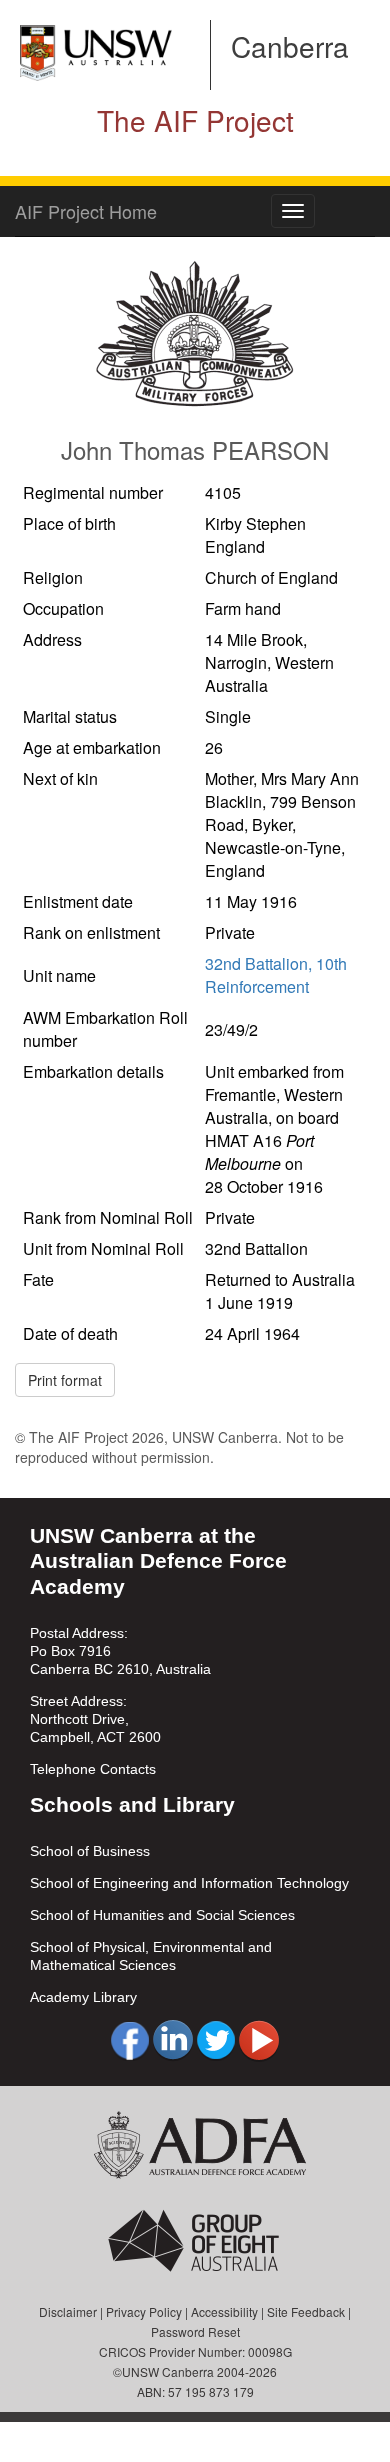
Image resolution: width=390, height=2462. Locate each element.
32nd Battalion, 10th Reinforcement (276, 975)
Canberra (290, 46)
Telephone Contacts (93, 1769)
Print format (65, 1380)
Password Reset (195, 2331)
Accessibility (224, 2311)
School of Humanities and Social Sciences (162, 1915)
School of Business (90, 1851)
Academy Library (83, 1997)
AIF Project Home (86, 211)
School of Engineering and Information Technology (189, 1883)
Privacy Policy (144, 2311)
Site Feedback (306, 2311)
